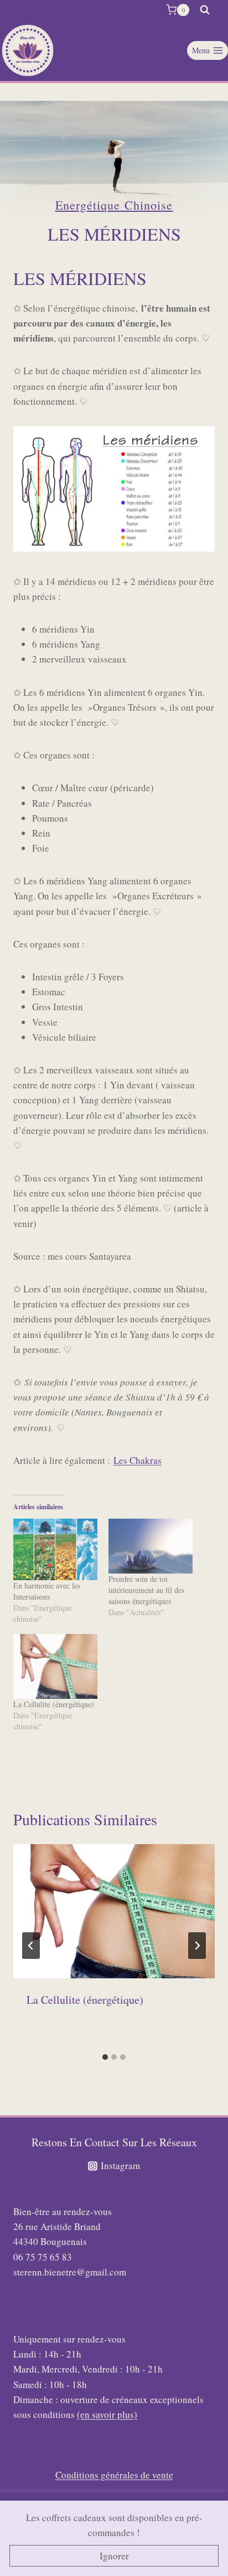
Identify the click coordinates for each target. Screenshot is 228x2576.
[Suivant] (197, 1946)
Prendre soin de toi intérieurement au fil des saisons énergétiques (146, 1590)
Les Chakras (138, 1460)
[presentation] (114, 1911)
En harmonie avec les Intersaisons (47, 1591)
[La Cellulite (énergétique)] (55, 1666)
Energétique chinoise (114, 205)
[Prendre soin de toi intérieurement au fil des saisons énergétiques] (151, 1546)
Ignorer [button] (114, 2556)
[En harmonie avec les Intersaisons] (55, 1550)
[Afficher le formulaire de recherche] (205, 10)
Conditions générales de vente (114, 2475)
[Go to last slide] (31, 1946)
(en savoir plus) (107, 2414)
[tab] (105, 2057)
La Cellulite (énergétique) (54, 1704)
